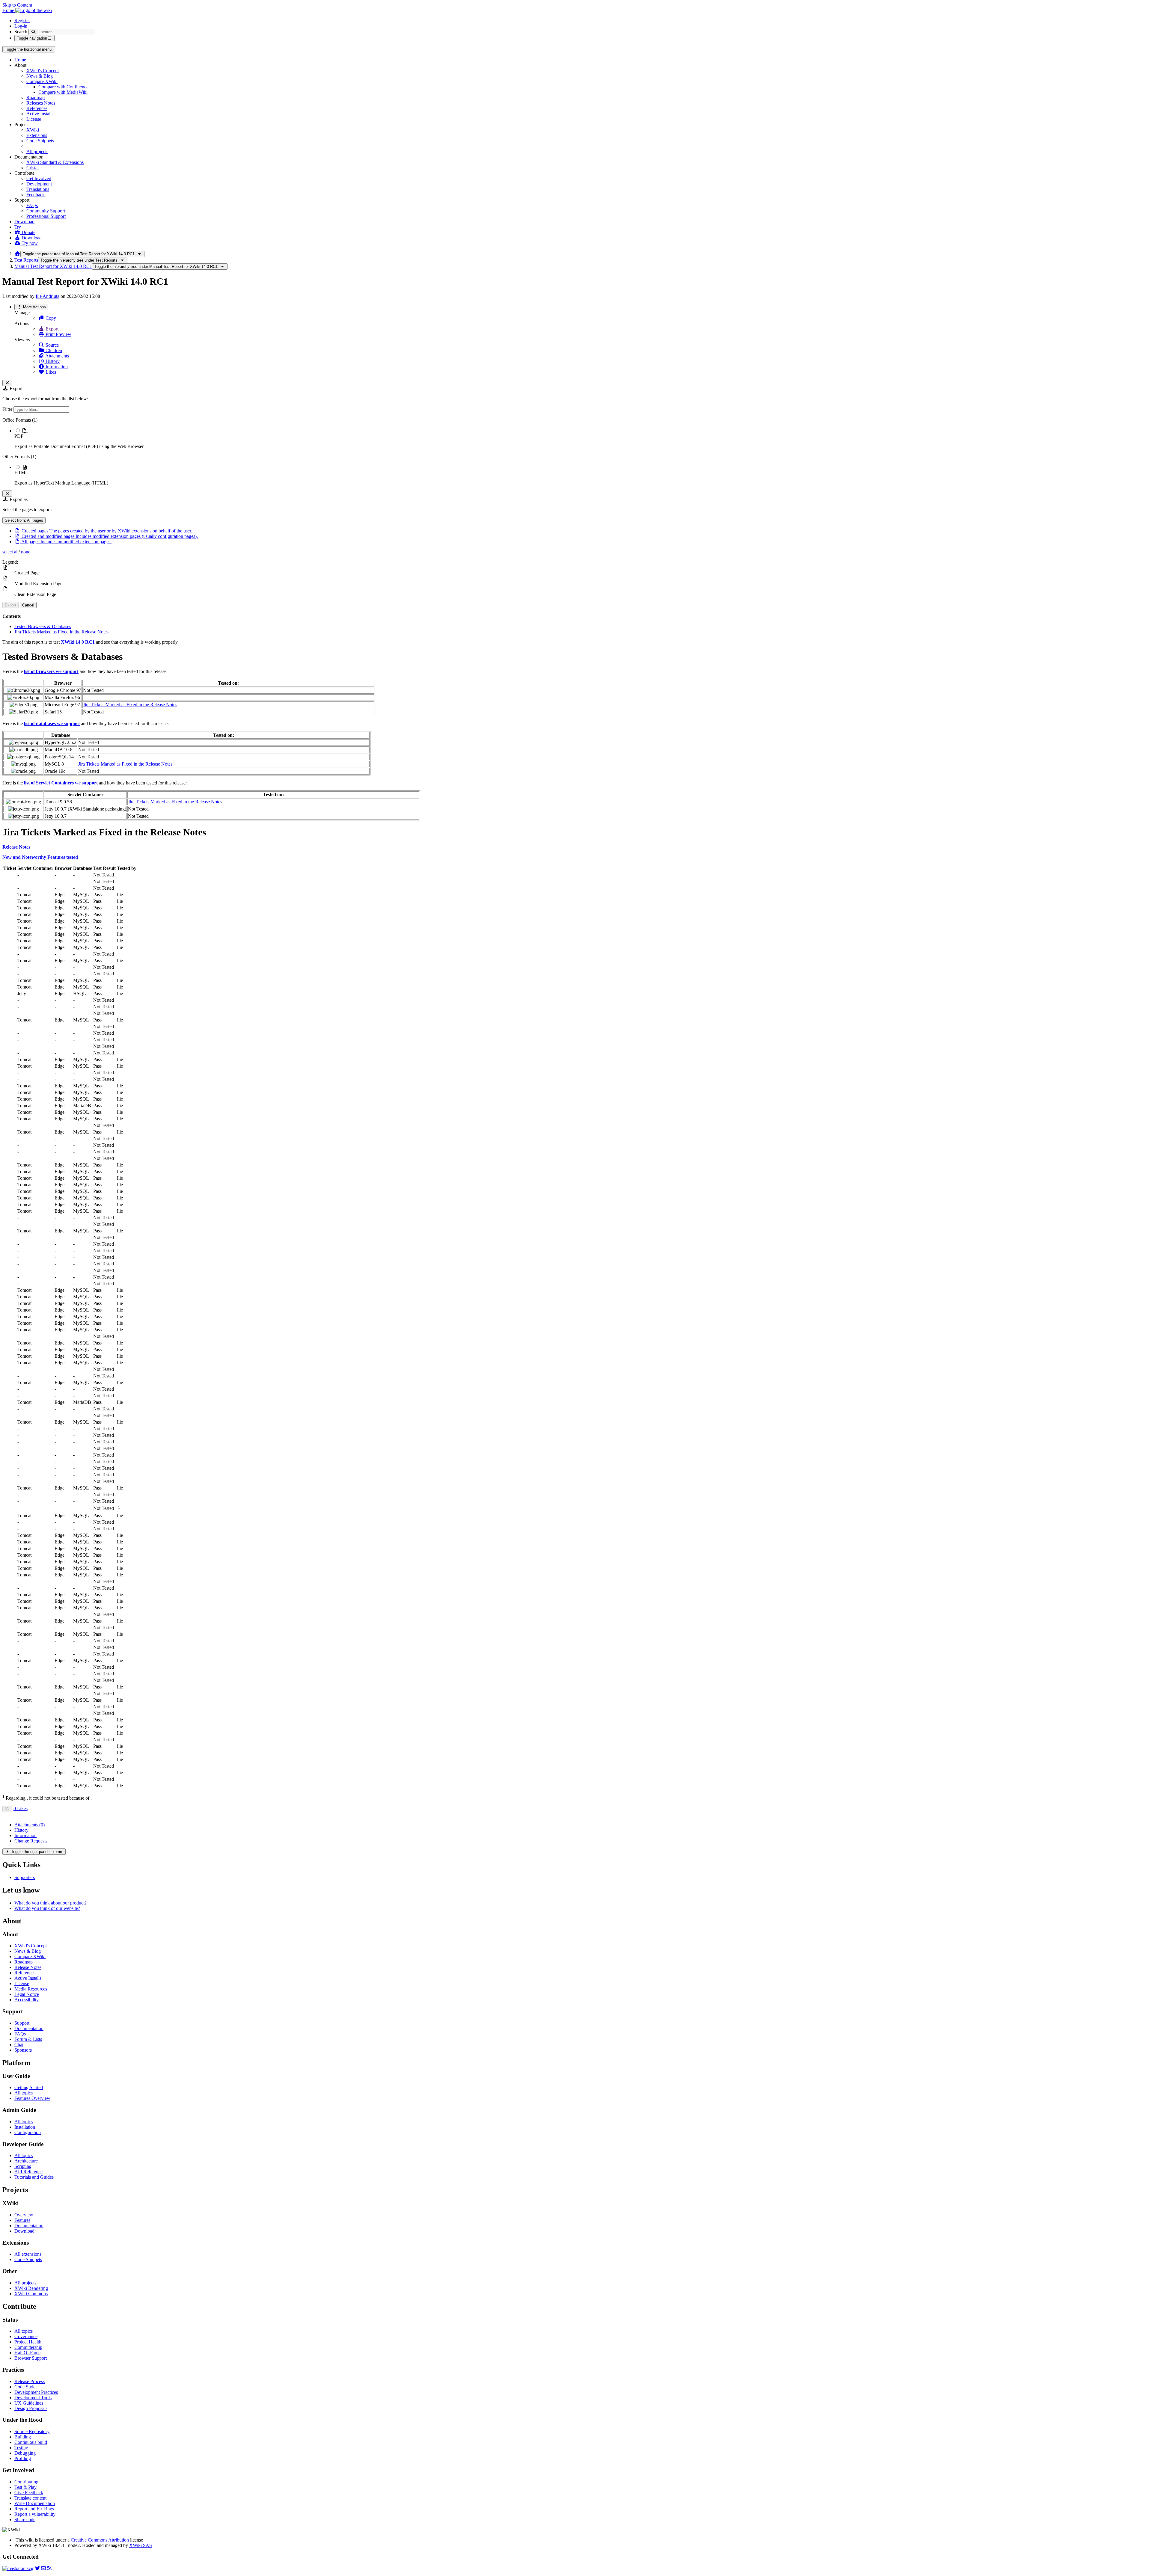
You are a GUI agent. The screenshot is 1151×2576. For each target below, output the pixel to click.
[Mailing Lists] (43, 2568)
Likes (50, 372)
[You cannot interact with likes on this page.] (7, 1809)
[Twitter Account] (37, 2568)
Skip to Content (17, 5)
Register (22, 21)
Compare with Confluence (63, 87)
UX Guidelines (29, 2403)
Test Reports (26, 260)
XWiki (33, 130)
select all (10, 552)
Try (18, 227)
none (25, 552)
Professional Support (46, 216)
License (34, 119)
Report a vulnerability (35, 2514)
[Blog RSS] (49, 2568)
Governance (26, 2336)
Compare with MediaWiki (63, 92)
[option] (581, 438)
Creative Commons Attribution (100, 2540)
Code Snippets (40, 141)
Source (52, 345)
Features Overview (32, 2098)
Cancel (28, 605)
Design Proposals (31, 2408)
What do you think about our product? (51, 1903)
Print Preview (58, 334)
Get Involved (39, 178)
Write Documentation (35, 2503)
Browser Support (31, 2358)
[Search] (33, 32)
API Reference (28, 2172)
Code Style (25, 2387)
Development (39, 184)
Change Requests (31, 1841)
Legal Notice (27, 1994)
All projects (37, 151)
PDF (19, 436)
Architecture (26, 2161)
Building (23, 2437)
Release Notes (28, 1967)
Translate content (30, 2498)
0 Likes (21, 1808)
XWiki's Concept (43, 71)
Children (53, 350)
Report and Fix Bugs (34, 2509)
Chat (19, 2045)
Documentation (29, 2028)
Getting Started (29, 2087)
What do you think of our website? (47, 1908)
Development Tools (33, 2398)
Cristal (33, 168)
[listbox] (575, 452)
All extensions (28, 2254)
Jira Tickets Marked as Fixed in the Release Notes (61, 632)
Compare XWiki (42, 81)
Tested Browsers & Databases (43, 626)
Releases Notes (41, 103)
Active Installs (40, 114)
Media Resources (31, 1989)
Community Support (46, 211)
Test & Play (25, 2487)
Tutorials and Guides (34, 2177)
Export (51, 329)
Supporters (25, 1877)
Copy (50, 318)
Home (20, 60)
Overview (24, 2215)
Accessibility (27, 2000)
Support (22, 2023)
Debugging (25, 2453)
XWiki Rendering (31, 2288)
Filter (8, 409)
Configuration (28, 2132)
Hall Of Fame (27, 2353)
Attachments (57, 356)
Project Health (28, 2342)
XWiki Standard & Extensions (55, 162)
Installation (25, 2127)
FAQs (32, 205)
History (52, 361)
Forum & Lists (28, 2039)
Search (21, 32)
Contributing (26, 2482)
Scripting (23, 2166)
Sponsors (23, 2050)
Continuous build (31, 2442)
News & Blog (40, 76)
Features (22, 2220)
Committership (28, 2347)
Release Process (30, 2381)
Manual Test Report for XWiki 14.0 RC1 (53, 266)
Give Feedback (29, 2493)
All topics (24, 2093)
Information (56, 367)
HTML (21, 473)
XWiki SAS (141, 2545)
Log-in (21, 26)
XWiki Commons (31, 2294)
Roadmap (36, 98)
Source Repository (32, 2431)
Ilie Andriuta (48, 296)
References (37, 108)
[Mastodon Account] (18, 2568)
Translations (38, 189)
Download (24, 222)
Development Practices (36, 2392)
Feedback (36, 195)
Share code (25, 2520)
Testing (21, 2448)
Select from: (24, 520)
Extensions (37, 135)
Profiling (23, 2458)
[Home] (17, 254)
